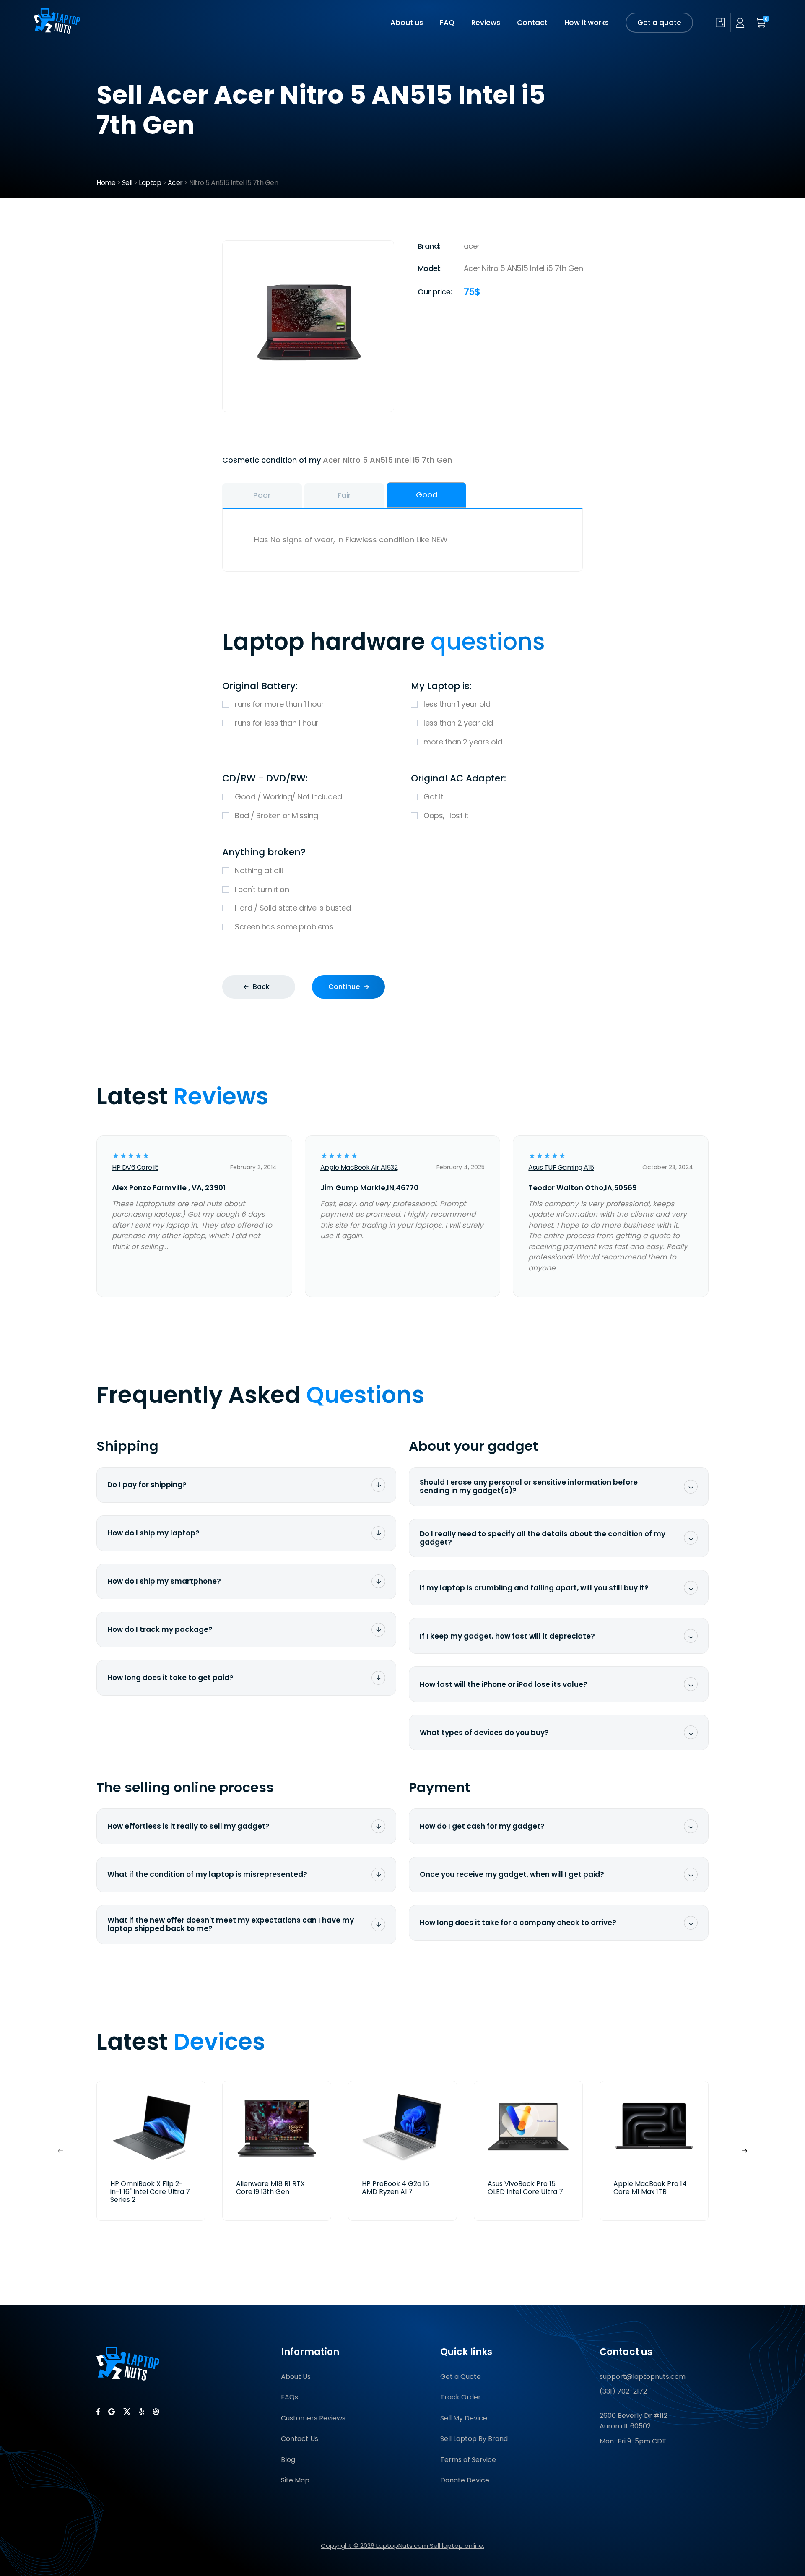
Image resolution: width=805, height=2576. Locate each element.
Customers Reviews (313, 2418)
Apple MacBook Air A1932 (359, 1167)
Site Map (295, 2480)
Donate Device (465, 2480)
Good (427, 495)
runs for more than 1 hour (279, 704)
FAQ (447, 23)
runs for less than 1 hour (277, 723)
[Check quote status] (720, 23)
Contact (532, 23)
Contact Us (300, 2439)
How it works (587, 23)
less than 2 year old (458, 723)
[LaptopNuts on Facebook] (98, 2412)
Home (106, 183)
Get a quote (659, 23)
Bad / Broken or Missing (277, 816)
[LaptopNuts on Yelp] (142, 2412)
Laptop (150, 183)
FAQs (290, 2397)
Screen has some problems (284, 927)
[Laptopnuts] (57, 31)
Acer (175, 183)
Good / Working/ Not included (288, 797)
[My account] (740, 23)
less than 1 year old (457, 704)
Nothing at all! (259, 870)
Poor (262, 495)
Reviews (486, 23)
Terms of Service (468, 2460)
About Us (296, 2377)
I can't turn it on (262, 889)
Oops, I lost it (446, 816)
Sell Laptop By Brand (474, 2439)
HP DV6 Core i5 (135, 1167)
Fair (344, 495)
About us (407, 23)
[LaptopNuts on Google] (112, 2412)
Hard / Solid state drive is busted (293, 908)
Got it (433, 797)
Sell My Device (464, 2418)
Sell (127, 183)
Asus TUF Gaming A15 (561, 1167)
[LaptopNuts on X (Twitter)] (127, 2412)
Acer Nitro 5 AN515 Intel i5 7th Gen (387, 460)
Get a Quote (461, 2377)
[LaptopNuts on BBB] (156, 2412)
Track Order (461, 2397)
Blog (288, 2460)
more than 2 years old (463, 742)
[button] (745, 2151)
